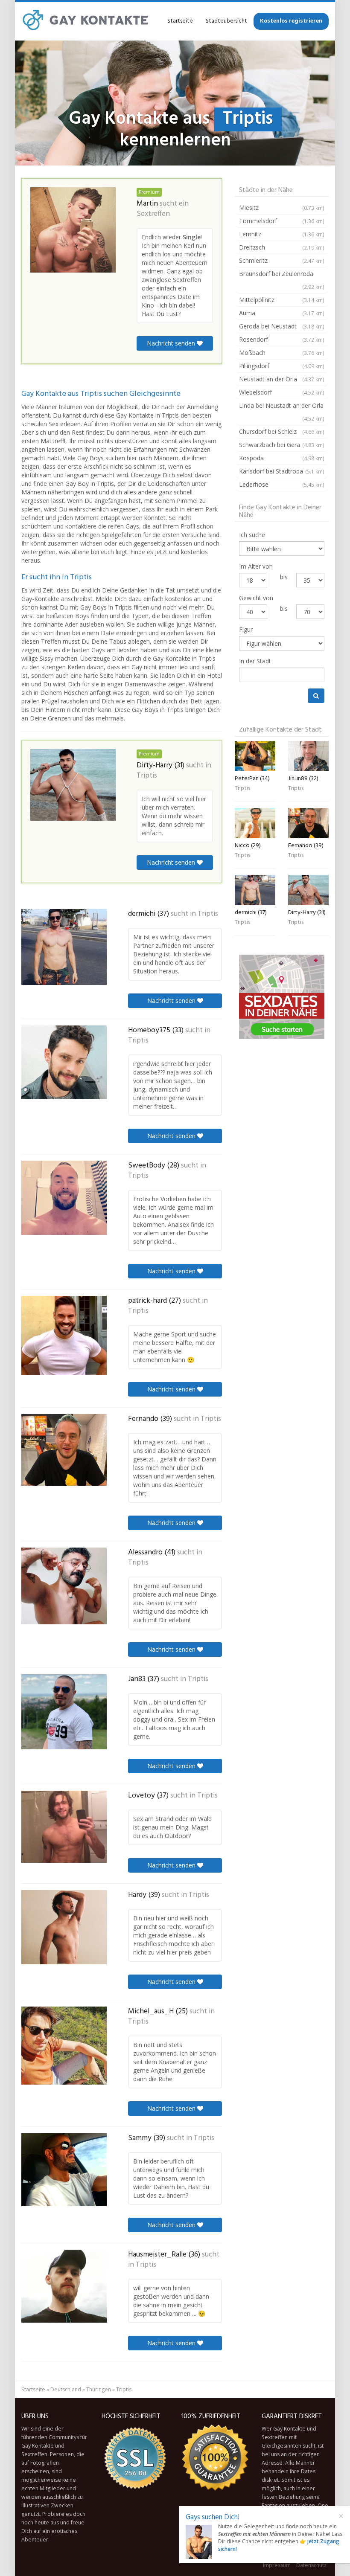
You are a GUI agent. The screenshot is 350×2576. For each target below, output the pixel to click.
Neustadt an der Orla (282, 379)
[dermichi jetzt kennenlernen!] (64, 947)
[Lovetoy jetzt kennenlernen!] (64, 1827)
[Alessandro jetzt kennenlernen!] (64, 1586)
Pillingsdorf (282, 366)
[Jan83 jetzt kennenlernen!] (64, 1712)
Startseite (180, 21)
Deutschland (66, 2389)
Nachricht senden (172, 343)
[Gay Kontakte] (85, 21)
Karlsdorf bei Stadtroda (282, 471)
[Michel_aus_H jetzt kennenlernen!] (64, 2046)
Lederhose (282, 484)
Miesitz (282, 208)
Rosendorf (282, 339)
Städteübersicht (226, 21)
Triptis (147, 776)
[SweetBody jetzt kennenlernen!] (64, 1198)
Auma (282, 313)
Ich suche (252, 535)
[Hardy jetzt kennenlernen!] (64, 1927)
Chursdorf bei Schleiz (282, 431)
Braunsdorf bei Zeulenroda (282, 280)
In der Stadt (255, 661)
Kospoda (282, 458)
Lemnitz (282, 234)
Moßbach (282, 353)
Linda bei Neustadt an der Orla (282, 412)
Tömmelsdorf (282, 221)
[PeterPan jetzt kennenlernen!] (255, 756)
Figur (246, 629)
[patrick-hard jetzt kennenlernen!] (64, 1336)
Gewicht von (256, 598)
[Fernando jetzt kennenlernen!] (64, 1450)
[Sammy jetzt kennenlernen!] (64, 2170)
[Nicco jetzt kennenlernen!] (255, 823)
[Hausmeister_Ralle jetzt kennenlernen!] (64, 2286)
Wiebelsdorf (282, 392)
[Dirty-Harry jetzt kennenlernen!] (73, 785)
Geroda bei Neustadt (282, 326)
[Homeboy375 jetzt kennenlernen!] (64, 1062)
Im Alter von (256, 566)
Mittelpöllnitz (282, 300)
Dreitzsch (282, 247)
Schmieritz (282, 260)
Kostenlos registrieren (291, 21)
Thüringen (99, 2389)
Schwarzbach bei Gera (282, 445)
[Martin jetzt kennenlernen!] (73, 230)
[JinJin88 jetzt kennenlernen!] (308, 756)
